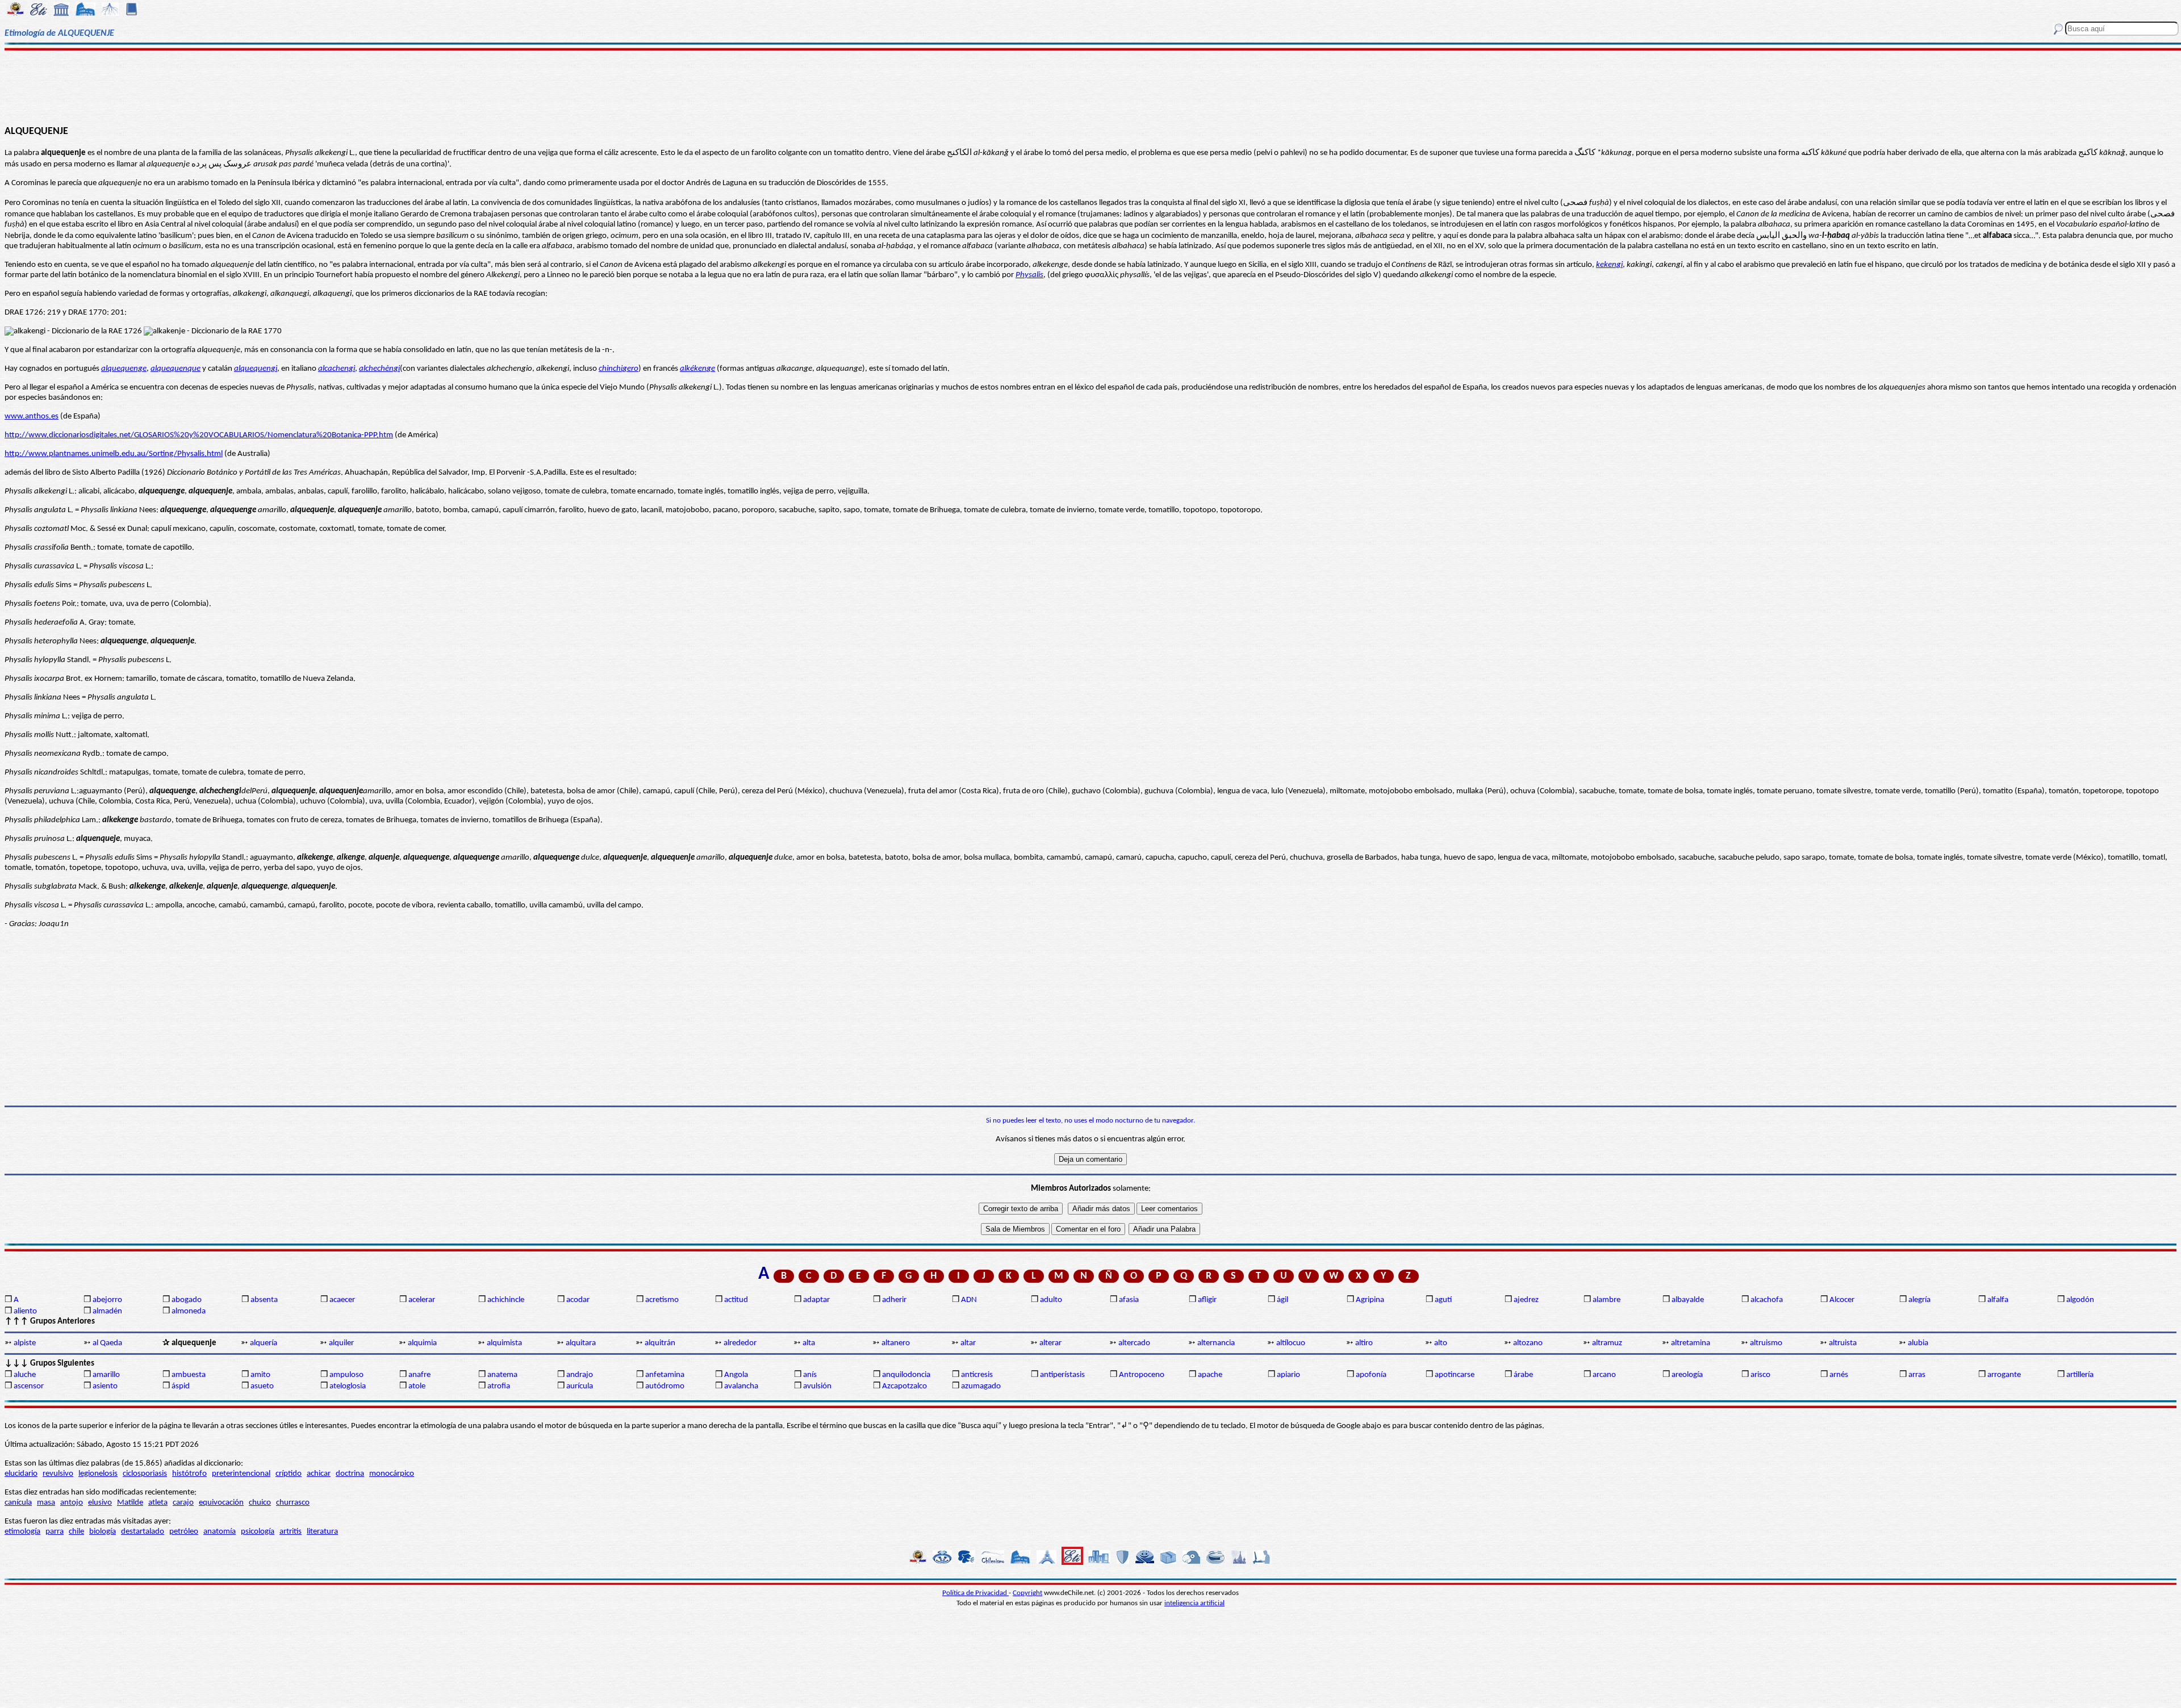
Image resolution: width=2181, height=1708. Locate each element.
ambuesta (189, 1375)
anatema (502, 1375)
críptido (289, 1474)
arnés (1839, 1375)
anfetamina (665, 1375)
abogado (187, 1300)
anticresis (977, 1375)
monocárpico (392, 1474)
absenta (264, 1300)
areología (1687, 1375)
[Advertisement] (1091, 86)
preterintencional (241, 1474)
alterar (1050, 1343)
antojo (72, 1503)
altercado (1134, 1343)
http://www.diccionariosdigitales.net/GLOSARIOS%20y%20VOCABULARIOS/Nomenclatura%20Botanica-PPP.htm (199, 435)
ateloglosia (348, 1386)
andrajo (580, 1375)
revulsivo (58, 1474)
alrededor (740, 1343)
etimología (22, 1532)
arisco (1760, 1375)
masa (46, 1503)
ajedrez (1526, 1300)
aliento (25, 1311)
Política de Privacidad (975, 1593)
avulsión (817, 1386)
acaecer (342, 1300)
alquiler (341, 1343)
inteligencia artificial (1194, 1603)
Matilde (130, 1503)
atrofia (499, 1386)
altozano (1528, 1343)
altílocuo (1291, 1343)
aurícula (580, 1386)
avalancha (741, 1386)
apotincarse (1455, 1375)
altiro (1364, 1343)
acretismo (662, 1300)
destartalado (143, 1532)
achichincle (506, 1300)
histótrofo (189, 1474)
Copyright (1027, 1593)
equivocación (221, 1503)
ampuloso (346, 1375)
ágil (1282, 1300)
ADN (969, 1300)
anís (810, 1375)
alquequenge (124, 369)
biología (103, 1532)
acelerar (422, 1300)
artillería (2080, 1375)
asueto (262, 1386)
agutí (1443, 1300)
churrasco (293, 1503)
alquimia (422, 1343)
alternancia (1216, 1343)
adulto (1051, 1300)
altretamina (1691, 1343)
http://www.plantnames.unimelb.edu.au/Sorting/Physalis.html (114, 454)
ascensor (29, 1386)
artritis (291, 1532)
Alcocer (1842, 1300)
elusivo (100, 1503)
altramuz (1607, 1343)
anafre (419, 1375)
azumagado (981, 1386)
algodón (2080, 1300)
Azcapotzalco (904, 1386)
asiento (105, 1386)
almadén (107, 1311)
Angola (736, 1375)
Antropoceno (1142, 1375)
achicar (319, 1474)
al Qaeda (107, 1343)
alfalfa (1998, 1300)
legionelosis (98, 1474)
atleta (158, 1503)
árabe (1523, 1375)
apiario (1288, 1375)
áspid (181, 1386)
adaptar (816, 1300)
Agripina (1370, 1300)
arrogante (2004, 1375)
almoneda (189, 1311)
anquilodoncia (906, 1375)
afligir (1207, 1300)
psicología (258, 1532)
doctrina (350, 1474)
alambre (1606, 1300)
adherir (894, 1300)
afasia (1129, 1300)
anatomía (220, 1532)
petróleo (184, 1532)
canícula (18, 1503)
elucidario (21, 1474)
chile (76, 1532)
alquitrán (660, 1343)
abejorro (107, 1300)
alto (1441, 1343)
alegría (1919, 1300)
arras (1917, 1375)
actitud (736, 1300)
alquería (264, 1343)
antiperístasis (1062, 1375)
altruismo (1766, 1343)
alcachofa (1767, 1300)
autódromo (665, 1386)
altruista (1843, 1343)
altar (968, 1343)
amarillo (106, 1375)
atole (417, 1386)
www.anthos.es (32, 416)
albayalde (1688, 1300)
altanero (896, 1343)
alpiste (25, 1343)
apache (1210, 1375)
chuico (260, 1503)
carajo (183, 1503)
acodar (578, 1300)
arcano (1604, 1375)
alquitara (581, 1343)
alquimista (504, 1343)
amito (260, 1375)
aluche (25, 1375)
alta (809, 1343)
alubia (1918, 1343)
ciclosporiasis (145, 1474)
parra (55, 1532)
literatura (322, 1532)
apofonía (1371, 1375)
